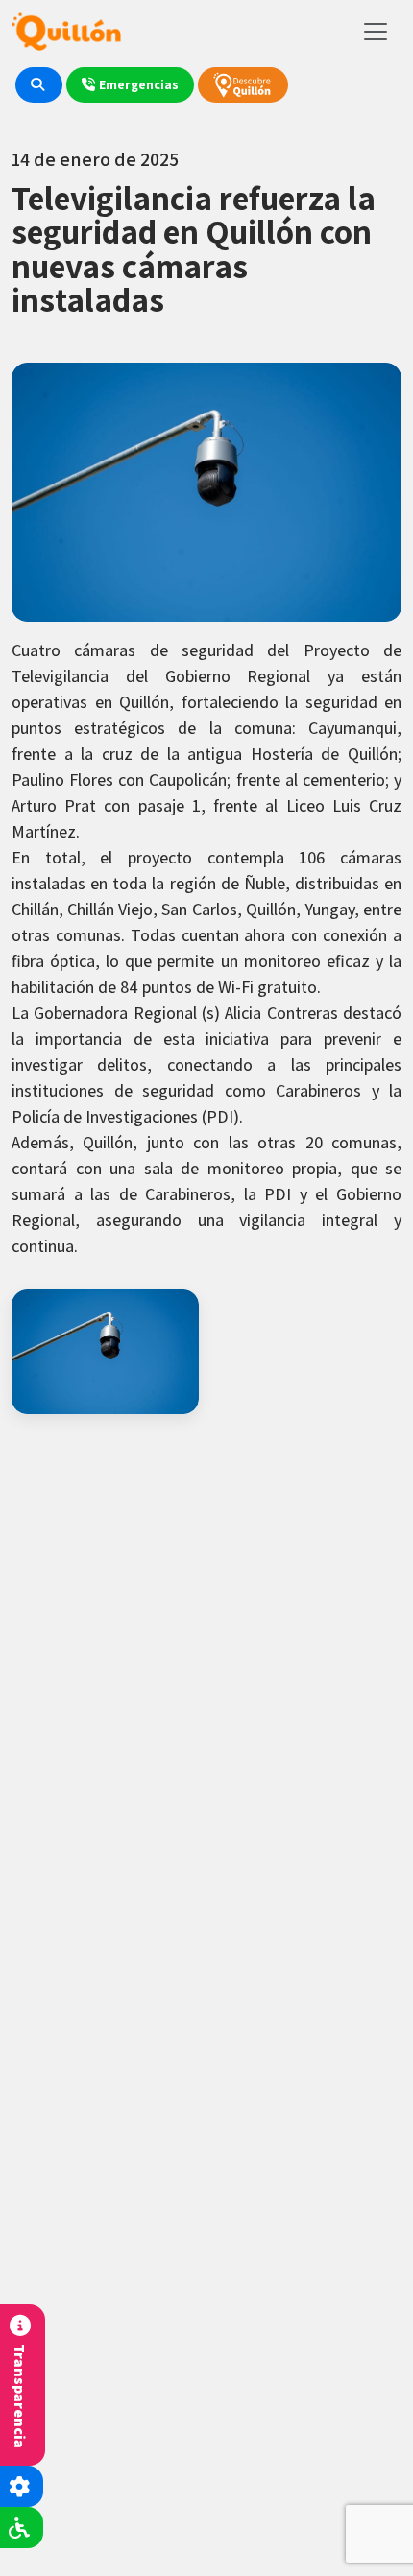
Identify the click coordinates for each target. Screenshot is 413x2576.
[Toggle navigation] (376, 32)
